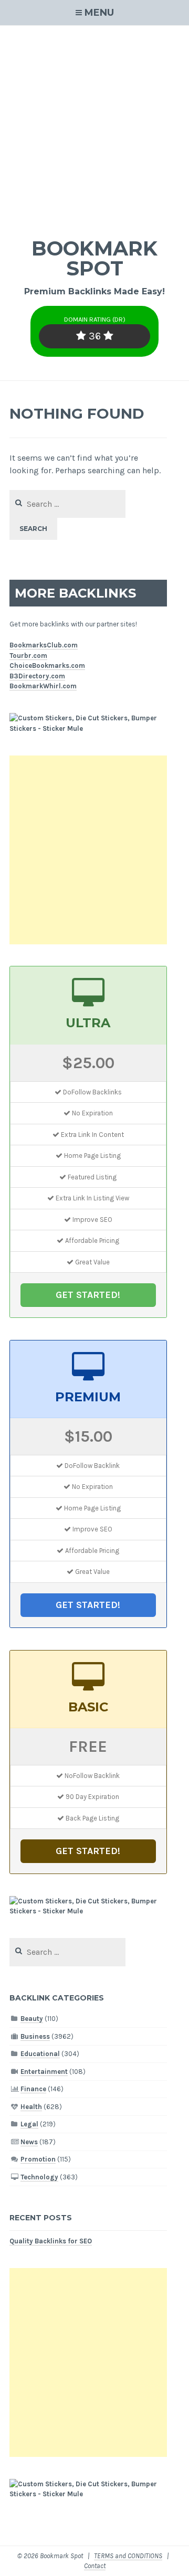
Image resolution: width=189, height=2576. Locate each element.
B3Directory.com (37, 676)
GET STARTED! (88, 1295)
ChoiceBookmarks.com (47, 666)
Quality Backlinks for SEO (51, 2241)
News (29, 2142)
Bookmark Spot (94, 258)
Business (35, 2036)
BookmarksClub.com (44, 645)
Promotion (38, 2159)
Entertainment (44, 2072)
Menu (99, 13)
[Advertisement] (94, 125)
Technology (39, 2177)
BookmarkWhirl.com (43, 686)
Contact (95, 2566)
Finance (33, 2089)
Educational (40, 2054)
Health (31, 2107)
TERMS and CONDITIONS (128, 2556)
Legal (29, 2124)
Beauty (32, 2019)
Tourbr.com (28, 656)
